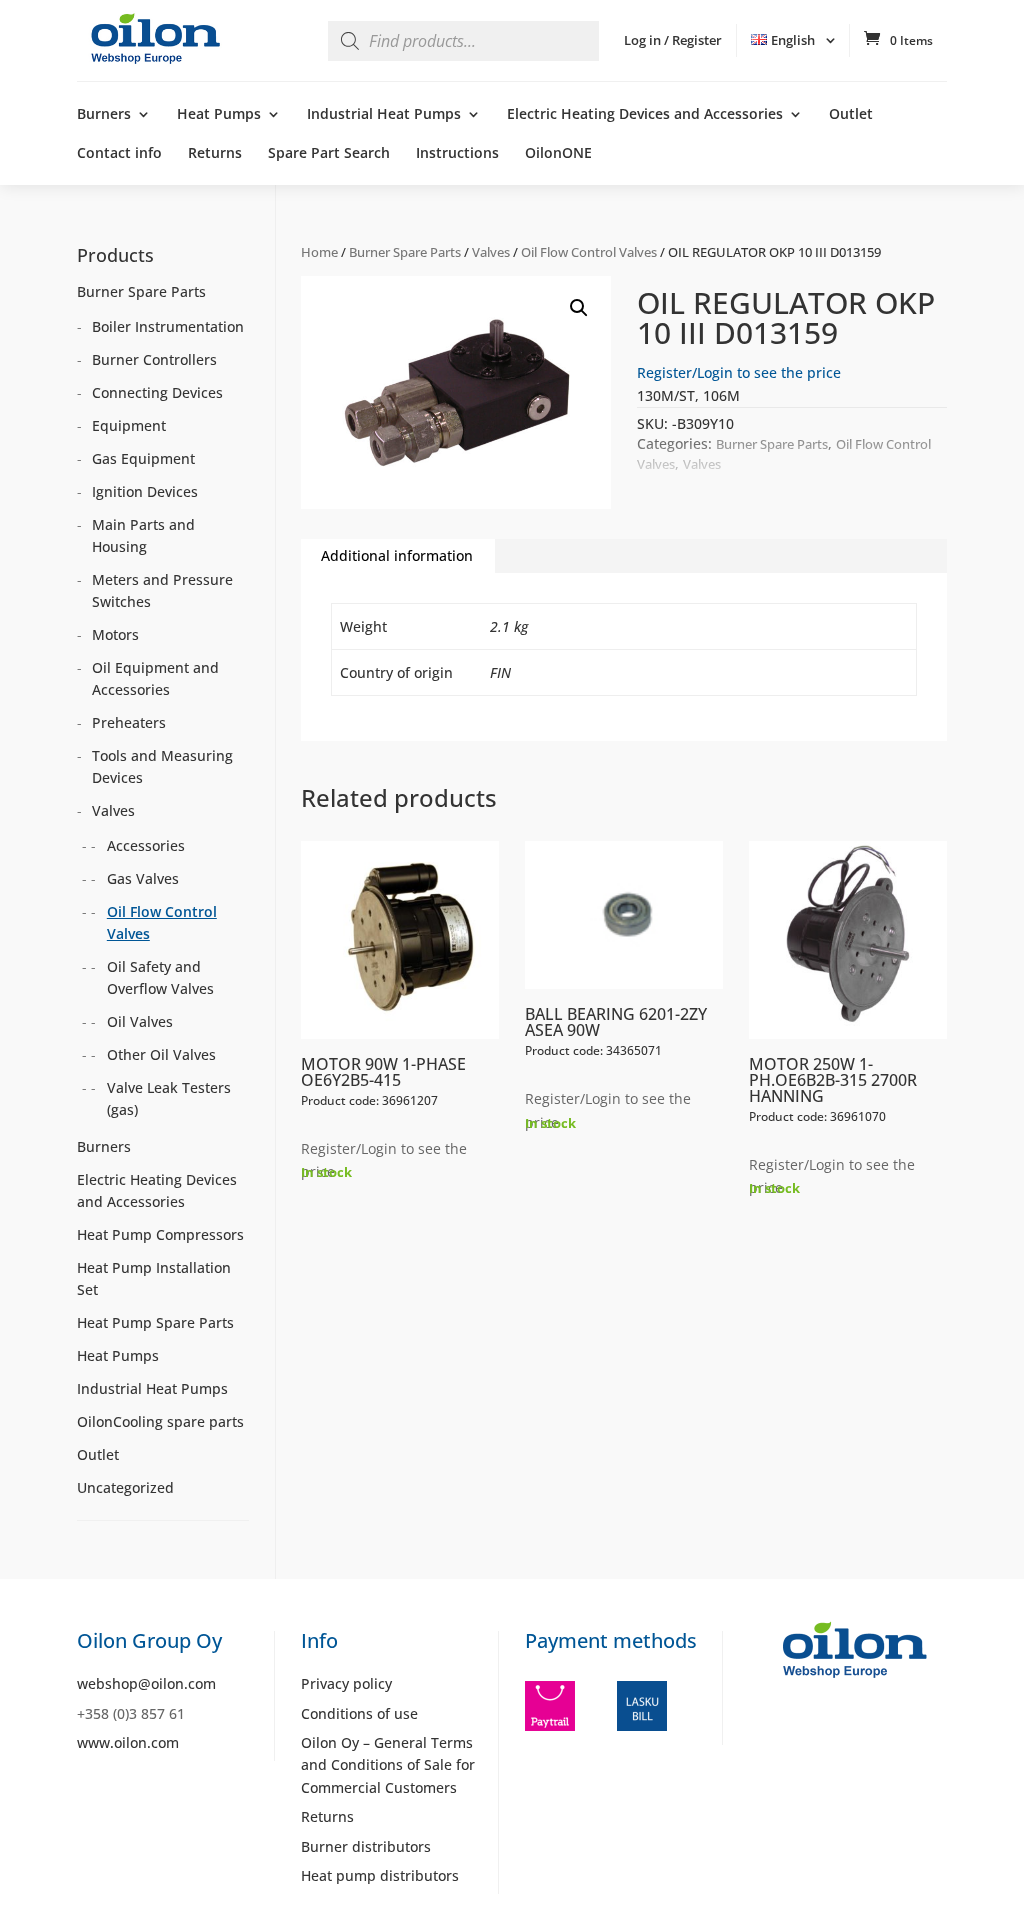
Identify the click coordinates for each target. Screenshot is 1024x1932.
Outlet (851, 115)
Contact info (119, 154)
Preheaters (129, 722)
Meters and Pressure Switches (162, 590)
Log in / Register (673, 40)
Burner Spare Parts (405, 252)
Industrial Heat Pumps (384, 115)
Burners (104, 115)
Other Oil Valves (161, 1054)
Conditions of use (359, 1713)
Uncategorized (125, 1487)
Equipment (129, 425)
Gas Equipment (143, 458)
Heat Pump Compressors (160, 1234)
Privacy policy (346, 1683)
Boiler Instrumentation (168, 326)
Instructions (457, 154)
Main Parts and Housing (143, 535)
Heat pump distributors (380, 1875)
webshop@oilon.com (146, 1683)
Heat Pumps (219, 115)
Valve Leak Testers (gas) (169, 1098)
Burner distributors (366, 1846)
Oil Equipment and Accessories (155, 678)
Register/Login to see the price (739, 372)
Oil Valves (140, 1021)
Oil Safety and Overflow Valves (160, 977)
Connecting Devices (157, 392)
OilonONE (558, 154)
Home (319, 252)
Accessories (146, 845)
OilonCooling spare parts (160, 1421)
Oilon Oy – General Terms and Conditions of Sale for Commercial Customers (388, 1765)
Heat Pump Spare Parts (155, 1322)
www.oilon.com (128, 1742)
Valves (491, 252)
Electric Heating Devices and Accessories (645, 115)
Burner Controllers (154, 359)
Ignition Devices (145, 491)
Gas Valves (143, 878)
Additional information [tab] (397, 555)
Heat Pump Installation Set (154, 1278)
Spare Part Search (329, 154)
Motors (115, 634)
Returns (215, 154)
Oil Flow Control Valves (589, 252)
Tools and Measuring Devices (162, 766)
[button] (579, 308)
